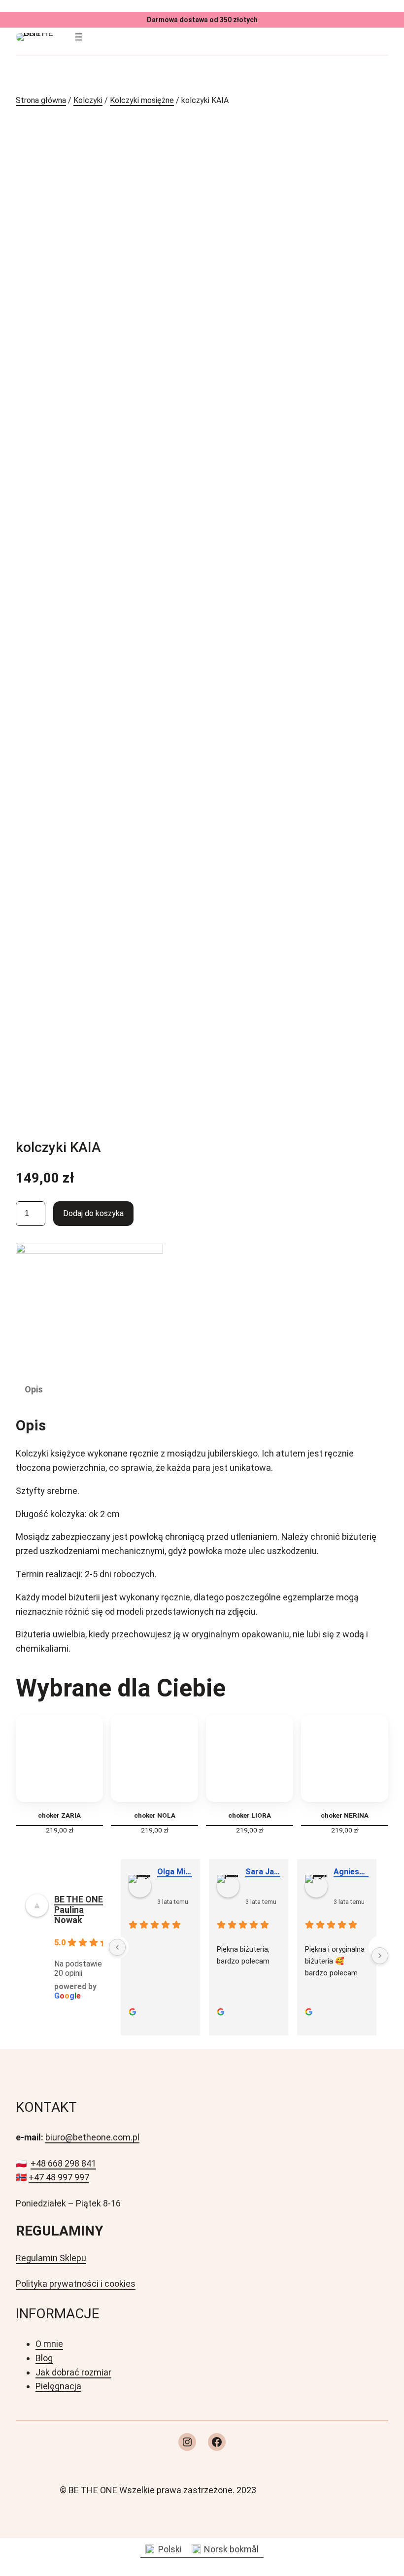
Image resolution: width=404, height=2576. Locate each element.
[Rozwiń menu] (79, 37)
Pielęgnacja (58, 2386)
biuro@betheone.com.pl (92, 2137)
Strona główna (41, 100)
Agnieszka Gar (351, 1872)
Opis (34, 1389)
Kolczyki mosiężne (142, 100)
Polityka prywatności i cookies (76, 2284)
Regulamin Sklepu (51, 2258)
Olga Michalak (175, 1872)
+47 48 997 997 (59, 2177)
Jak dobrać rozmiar (73, 2372)
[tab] (34, 1390)
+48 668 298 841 (63, 2163)
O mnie (49, 2344)
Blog (44, 2358)
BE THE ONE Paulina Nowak (79, 1910)
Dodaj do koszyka (93, 1213)
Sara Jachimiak (263, 1872)
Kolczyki (88, 100)
